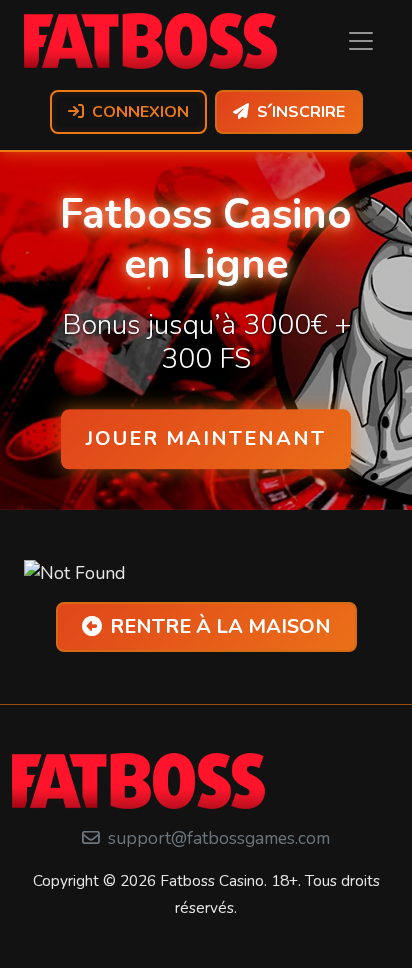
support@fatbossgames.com (219, 838)
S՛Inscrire (301, 112)
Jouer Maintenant (206, 438)
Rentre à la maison (220, 626)
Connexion (140, 112)
